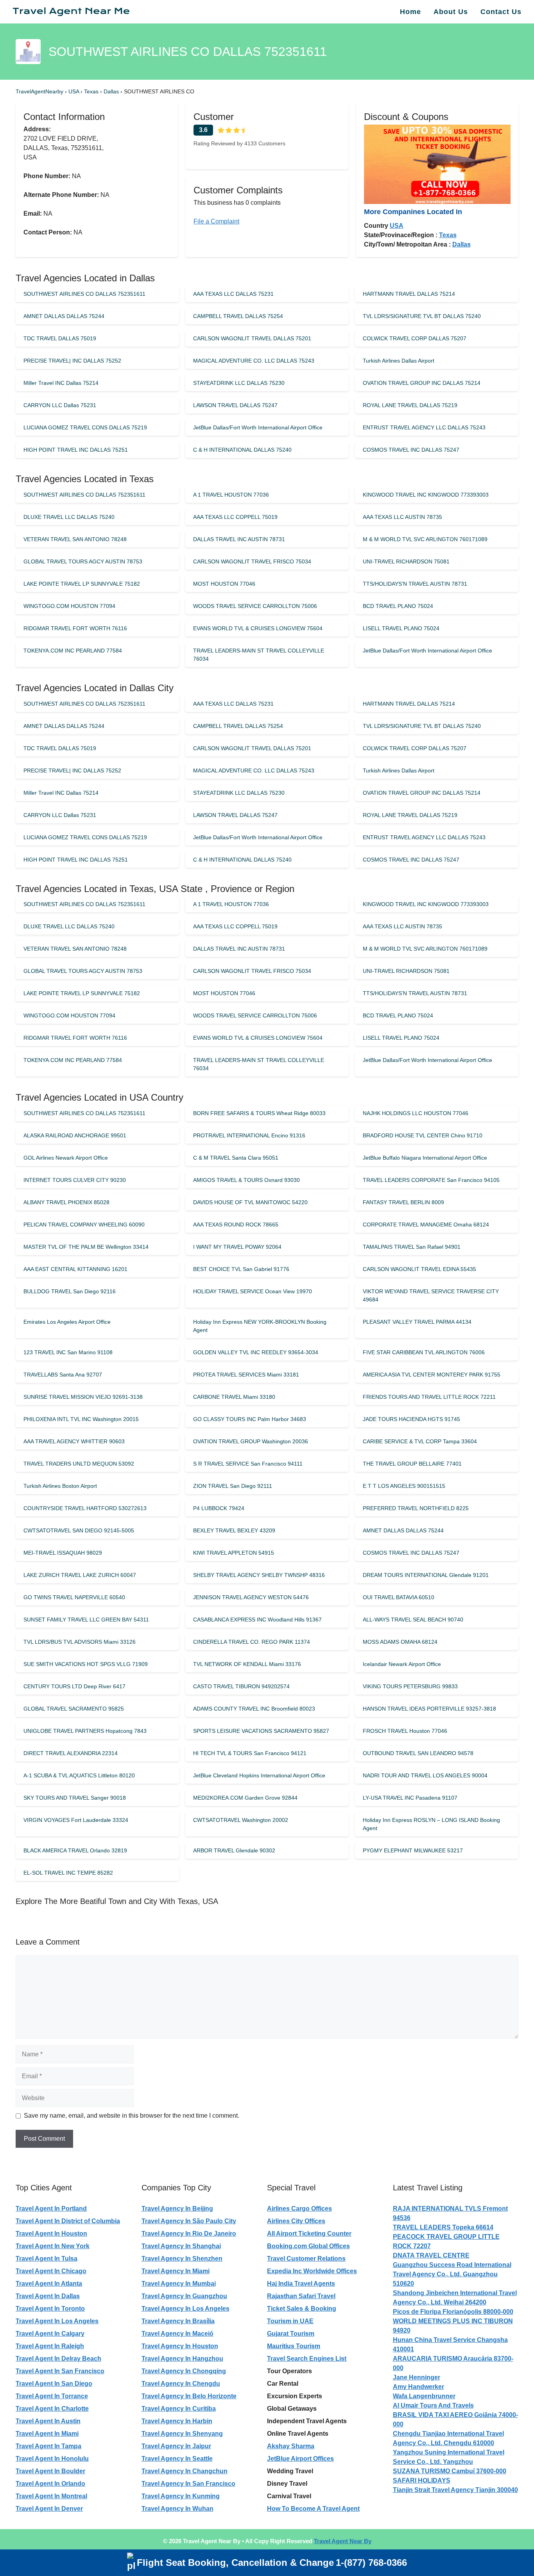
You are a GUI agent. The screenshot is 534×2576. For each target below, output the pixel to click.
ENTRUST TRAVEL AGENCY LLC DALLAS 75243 (424, 427)
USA (74, 91)
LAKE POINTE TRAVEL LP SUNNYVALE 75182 (82, 584)
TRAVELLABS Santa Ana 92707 (63, 1375)
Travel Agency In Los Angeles (185, 2309)
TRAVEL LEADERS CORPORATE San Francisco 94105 (431, 1180)
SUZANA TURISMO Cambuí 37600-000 (450, 2471)
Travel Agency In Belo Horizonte (189, 2396)
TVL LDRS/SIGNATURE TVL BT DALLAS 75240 (422, 316)
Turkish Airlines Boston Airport (60, 1486)
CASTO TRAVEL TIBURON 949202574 (241, 1686)
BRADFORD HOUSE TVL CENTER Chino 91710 (423, 1135)
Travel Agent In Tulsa (47, 2259)
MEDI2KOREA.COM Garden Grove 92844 (245, 1798)
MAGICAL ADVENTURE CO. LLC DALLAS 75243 (254, 361)
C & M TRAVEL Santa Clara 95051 (236, 1158)
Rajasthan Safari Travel (301, 2296)
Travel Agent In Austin (48, 2421)
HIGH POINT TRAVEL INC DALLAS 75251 (76, 450)
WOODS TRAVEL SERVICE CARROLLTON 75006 (255, 606)
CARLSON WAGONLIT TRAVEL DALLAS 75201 (252, 338)
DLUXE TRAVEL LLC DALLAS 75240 (69, 517)
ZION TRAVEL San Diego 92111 (233, 1486)
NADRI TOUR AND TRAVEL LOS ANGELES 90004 (425, 1775)
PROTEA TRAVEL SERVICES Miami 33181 (246, 1375)
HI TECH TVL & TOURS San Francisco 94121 (250, 1753)
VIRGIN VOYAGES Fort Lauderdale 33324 (76, 1820)
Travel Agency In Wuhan (177, 2509)
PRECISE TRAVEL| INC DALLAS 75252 (72, 361)
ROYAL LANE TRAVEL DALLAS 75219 (410, 405)
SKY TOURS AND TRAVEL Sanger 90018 (75, 1798)
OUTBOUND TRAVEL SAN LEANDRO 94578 (418, 1753)
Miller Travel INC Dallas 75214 (61, 383)
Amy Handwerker (418, 2387)
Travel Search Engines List (307, 2359)
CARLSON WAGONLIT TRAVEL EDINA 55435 (419, 1269)
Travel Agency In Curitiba (179, 2409)
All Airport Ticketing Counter (309, 2234)
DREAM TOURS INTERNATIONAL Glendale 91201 (426, 1575)
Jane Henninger (417, 2377)
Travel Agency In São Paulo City (189, 2221)
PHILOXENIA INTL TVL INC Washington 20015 (81, 1419)
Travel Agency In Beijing (177, 2209)
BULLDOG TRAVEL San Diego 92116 (70, 1291)
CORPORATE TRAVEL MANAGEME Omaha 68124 (426, 1225)
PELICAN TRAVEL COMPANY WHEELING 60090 (84, 1225)
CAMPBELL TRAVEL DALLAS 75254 (238, 316)
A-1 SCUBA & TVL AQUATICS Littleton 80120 (79, 1775)
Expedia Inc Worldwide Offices (312, 2271)
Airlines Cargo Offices (299, 2209)
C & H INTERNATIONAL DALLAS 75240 (242, 450)
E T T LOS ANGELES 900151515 (404, 1486)
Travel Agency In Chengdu (181, 2384)
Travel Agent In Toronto (50, 2309)
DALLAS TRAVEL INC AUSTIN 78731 (239, 539)
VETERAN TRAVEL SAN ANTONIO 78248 (75, 539)
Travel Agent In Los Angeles (57, 2321)
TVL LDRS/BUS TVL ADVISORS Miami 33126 (80, 1642)
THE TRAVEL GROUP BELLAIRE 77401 (412, 1464)
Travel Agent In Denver (49, 2509)
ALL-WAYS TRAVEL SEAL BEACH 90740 (413, 1620)
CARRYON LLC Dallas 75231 (60, 405)
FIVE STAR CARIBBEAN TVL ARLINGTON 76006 (424, 1352)
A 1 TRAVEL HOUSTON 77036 (231, 495)
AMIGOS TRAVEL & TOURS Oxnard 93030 (246, 1180)
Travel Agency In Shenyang (182, 2434)
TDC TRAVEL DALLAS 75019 (60, 338)
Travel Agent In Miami (47, 2434)
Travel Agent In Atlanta (49, 2284)
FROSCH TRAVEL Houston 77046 (405, 1731)
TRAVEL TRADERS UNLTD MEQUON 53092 (79, 1464)
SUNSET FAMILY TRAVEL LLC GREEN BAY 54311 (86, 1620)
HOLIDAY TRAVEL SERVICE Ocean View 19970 (253, 1291)
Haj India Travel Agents (301, 2284)
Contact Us (501, 12)
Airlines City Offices (296, 2221)
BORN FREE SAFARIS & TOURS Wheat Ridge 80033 (259, 1113)
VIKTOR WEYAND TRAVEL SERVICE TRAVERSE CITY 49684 (431, 1295)
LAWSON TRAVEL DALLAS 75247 (235, 405)
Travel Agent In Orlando (50, 2484)
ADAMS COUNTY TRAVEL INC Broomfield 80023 (254, 1709)
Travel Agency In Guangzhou (184, 2296)
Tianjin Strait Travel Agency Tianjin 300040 (455, 2490)
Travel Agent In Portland (51, 2209)
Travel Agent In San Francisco (60, 2371)
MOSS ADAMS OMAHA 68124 (400, 1642)
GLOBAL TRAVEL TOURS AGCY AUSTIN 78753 (83, 561)
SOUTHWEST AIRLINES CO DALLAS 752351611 (84, 294)
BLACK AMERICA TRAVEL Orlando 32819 (75, 1850)
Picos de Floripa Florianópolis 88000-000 (453, 2312)
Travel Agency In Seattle (177, 2459)
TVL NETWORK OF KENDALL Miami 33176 (247, 1664)
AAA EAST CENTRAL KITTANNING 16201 (75, 1269)
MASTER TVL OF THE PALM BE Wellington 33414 (86, 1247)
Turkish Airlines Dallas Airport (399, 361)
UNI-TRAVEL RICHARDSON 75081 (406, 561)
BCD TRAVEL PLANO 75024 (398, 606)
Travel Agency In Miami (176, 2271)
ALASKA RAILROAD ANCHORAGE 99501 (75, 1135)
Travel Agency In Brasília (178, 2321)
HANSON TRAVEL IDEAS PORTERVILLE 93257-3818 (429, 1709)
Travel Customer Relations (306, 2259)
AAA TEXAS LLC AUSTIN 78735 (402, 517)
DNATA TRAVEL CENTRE (431, 2255)
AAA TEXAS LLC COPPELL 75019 (235, 517)
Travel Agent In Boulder (50, 2471)
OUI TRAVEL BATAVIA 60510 (399, 1597)
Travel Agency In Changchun (185, 2471)
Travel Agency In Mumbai (179, 2284)
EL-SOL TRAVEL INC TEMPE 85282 (68, 1873)
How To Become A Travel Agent (313, 2509)
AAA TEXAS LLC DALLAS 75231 (233, 294)
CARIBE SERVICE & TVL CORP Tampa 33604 (420, 1441)
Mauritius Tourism (294, 2346)
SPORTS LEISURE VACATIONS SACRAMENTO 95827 (261, 1731)
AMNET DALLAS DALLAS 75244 (64, 316)
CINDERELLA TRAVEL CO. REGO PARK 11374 (252, 1642)
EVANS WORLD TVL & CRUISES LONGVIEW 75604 (258, 628)
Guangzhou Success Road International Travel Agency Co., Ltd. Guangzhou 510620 (452, 2274)
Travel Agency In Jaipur (176, 2446)
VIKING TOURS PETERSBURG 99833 (410, 1686)
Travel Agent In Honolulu (52, 2459)
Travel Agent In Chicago (51, 2271)
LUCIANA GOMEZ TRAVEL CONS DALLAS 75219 (85, 427)
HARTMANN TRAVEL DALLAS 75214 (409, 294)
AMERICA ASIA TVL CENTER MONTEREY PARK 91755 (432, 1375)
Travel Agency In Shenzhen (182, 2259)
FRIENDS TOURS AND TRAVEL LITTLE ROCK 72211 (429, 1397)
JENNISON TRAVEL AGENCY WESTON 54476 (251, 1597)
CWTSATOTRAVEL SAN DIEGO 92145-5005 (79, 1530)
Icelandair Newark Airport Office (402, 1664)
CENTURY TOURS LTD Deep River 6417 (74, 1686)
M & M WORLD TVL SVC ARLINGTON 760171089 (425, 539)
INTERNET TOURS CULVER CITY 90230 (75, 1180)
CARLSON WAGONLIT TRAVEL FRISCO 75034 (252, 561)
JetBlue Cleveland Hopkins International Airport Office (259, 1775)
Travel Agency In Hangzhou (182, 2359)
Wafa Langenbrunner (424, 2396)
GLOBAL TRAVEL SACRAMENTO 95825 (74, 1709)
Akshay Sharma (291, 2446)
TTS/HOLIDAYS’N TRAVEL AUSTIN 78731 (415, 584)
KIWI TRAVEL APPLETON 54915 (234, 1553)
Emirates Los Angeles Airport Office (67, 1322)
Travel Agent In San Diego (54, 2384)
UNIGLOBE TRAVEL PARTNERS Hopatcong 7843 (85, 1731)
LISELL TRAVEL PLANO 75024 (401, 628)
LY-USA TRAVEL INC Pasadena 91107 (410, 1798)
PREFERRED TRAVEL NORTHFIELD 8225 (416, 1508)
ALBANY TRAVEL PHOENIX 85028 (66, 1202)
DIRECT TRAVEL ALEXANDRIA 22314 (71, 1753)
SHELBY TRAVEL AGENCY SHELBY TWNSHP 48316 (259, 1575)
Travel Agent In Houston (51, 2234)
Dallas (112, 91)
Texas (92, 91)
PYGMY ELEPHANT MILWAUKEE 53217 (413, 1850)
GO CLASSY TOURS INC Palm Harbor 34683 (250, 1419)
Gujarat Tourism (291, 2334)
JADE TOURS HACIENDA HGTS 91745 (411, 1419)
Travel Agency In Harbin (177, 2421)
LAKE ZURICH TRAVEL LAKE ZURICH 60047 (80, 1575)
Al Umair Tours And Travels (433, 2405)
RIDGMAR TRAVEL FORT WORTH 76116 (75, 628)
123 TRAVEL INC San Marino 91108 (68, 1352)
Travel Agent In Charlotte (52, 2409)
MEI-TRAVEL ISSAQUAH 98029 (63, 1553)
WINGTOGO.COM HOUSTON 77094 (69, 606)
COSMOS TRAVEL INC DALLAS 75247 (411, 450)
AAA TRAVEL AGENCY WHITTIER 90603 (74, 1441)
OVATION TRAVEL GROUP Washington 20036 (251, 1441)
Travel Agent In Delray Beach (58, 2359)
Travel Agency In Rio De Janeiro (189, 2234)
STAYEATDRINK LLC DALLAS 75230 (239, 383)
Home (410, 12)
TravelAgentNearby (39, 91)
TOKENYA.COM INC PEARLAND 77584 (73, 651)
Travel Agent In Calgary (50, 2334)
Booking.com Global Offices (308, 2246)
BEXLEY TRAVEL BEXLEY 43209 (234, 1530)
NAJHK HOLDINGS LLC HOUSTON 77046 (416, 1113)
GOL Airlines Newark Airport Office (66, 1158)
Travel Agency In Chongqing (184, 2371)
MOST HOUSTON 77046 (224, 584)
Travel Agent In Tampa (48, 2446)
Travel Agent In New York (53, 2246)
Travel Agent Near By (343, 2541)
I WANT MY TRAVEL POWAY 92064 (237, 1247)
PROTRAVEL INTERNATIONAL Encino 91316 (249, 1135)
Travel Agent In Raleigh (50, 2346)
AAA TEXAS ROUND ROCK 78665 (236, 1225)
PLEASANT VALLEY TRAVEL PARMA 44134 (417, 1322)
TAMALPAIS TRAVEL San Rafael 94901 (412, 1247)
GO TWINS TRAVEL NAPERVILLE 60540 (74, 1597)
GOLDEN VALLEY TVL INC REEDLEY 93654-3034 (256, 1352)
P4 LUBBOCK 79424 (219, 1508)
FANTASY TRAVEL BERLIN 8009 (403, 1202)
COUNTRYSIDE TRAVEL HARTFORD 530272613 (85, 1508)
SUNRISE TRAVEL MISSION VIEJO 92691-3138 (83, 1397)
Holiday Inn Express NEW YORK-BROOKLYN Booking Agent (260, 1326)
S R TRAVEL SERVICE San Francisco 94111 (248, 1464)
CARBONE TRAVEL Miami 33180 (234, 1397)
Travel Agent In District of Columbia (68, 2221)
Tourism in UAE (290, 2321)
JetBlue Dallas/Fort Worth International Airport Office (258, 427)
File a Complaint (216, 221)
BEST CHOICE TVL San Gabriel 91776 (241, 1269)
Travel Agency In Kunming (181, 2496)
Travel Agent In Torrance (52, 2396)
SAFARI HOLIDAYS (422, 2480)
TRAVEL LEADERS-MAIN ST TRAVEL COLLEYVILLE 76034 (259, 655)
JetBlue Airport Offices (300, 2459)
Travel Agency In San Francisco (188, 2484)
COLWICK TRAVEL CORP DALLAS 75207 (415, 338)
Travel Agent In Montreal (51, 2496)
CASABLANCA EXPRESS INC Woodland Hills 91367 (257, 1620)
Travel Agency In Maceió (177, 2334)
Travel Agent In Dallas (48, 2296)
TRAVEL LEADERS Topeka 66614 (443, 2227)
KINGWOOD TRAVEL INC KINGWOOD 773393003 (426, 495)
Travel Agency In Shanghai (181, 2246)
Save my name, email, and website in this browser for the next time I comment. (132, 2116)
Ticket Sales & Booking (302, 2309)
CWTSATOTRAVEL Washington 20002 (241, 1820)
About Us (451, 12)
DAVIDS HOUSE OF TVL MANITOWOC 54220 (250, 1202)
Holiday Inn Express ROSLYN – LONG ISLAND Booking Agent (431, 1824)
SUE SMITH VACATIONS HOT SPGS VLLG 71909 (86, 1664)
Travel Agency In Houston (180, 2346)
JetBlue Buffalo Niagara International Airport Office (425, 1158)
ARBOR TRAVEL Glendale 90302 (234, 1850)
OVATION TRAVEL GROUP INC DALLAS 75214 (422, 383)
